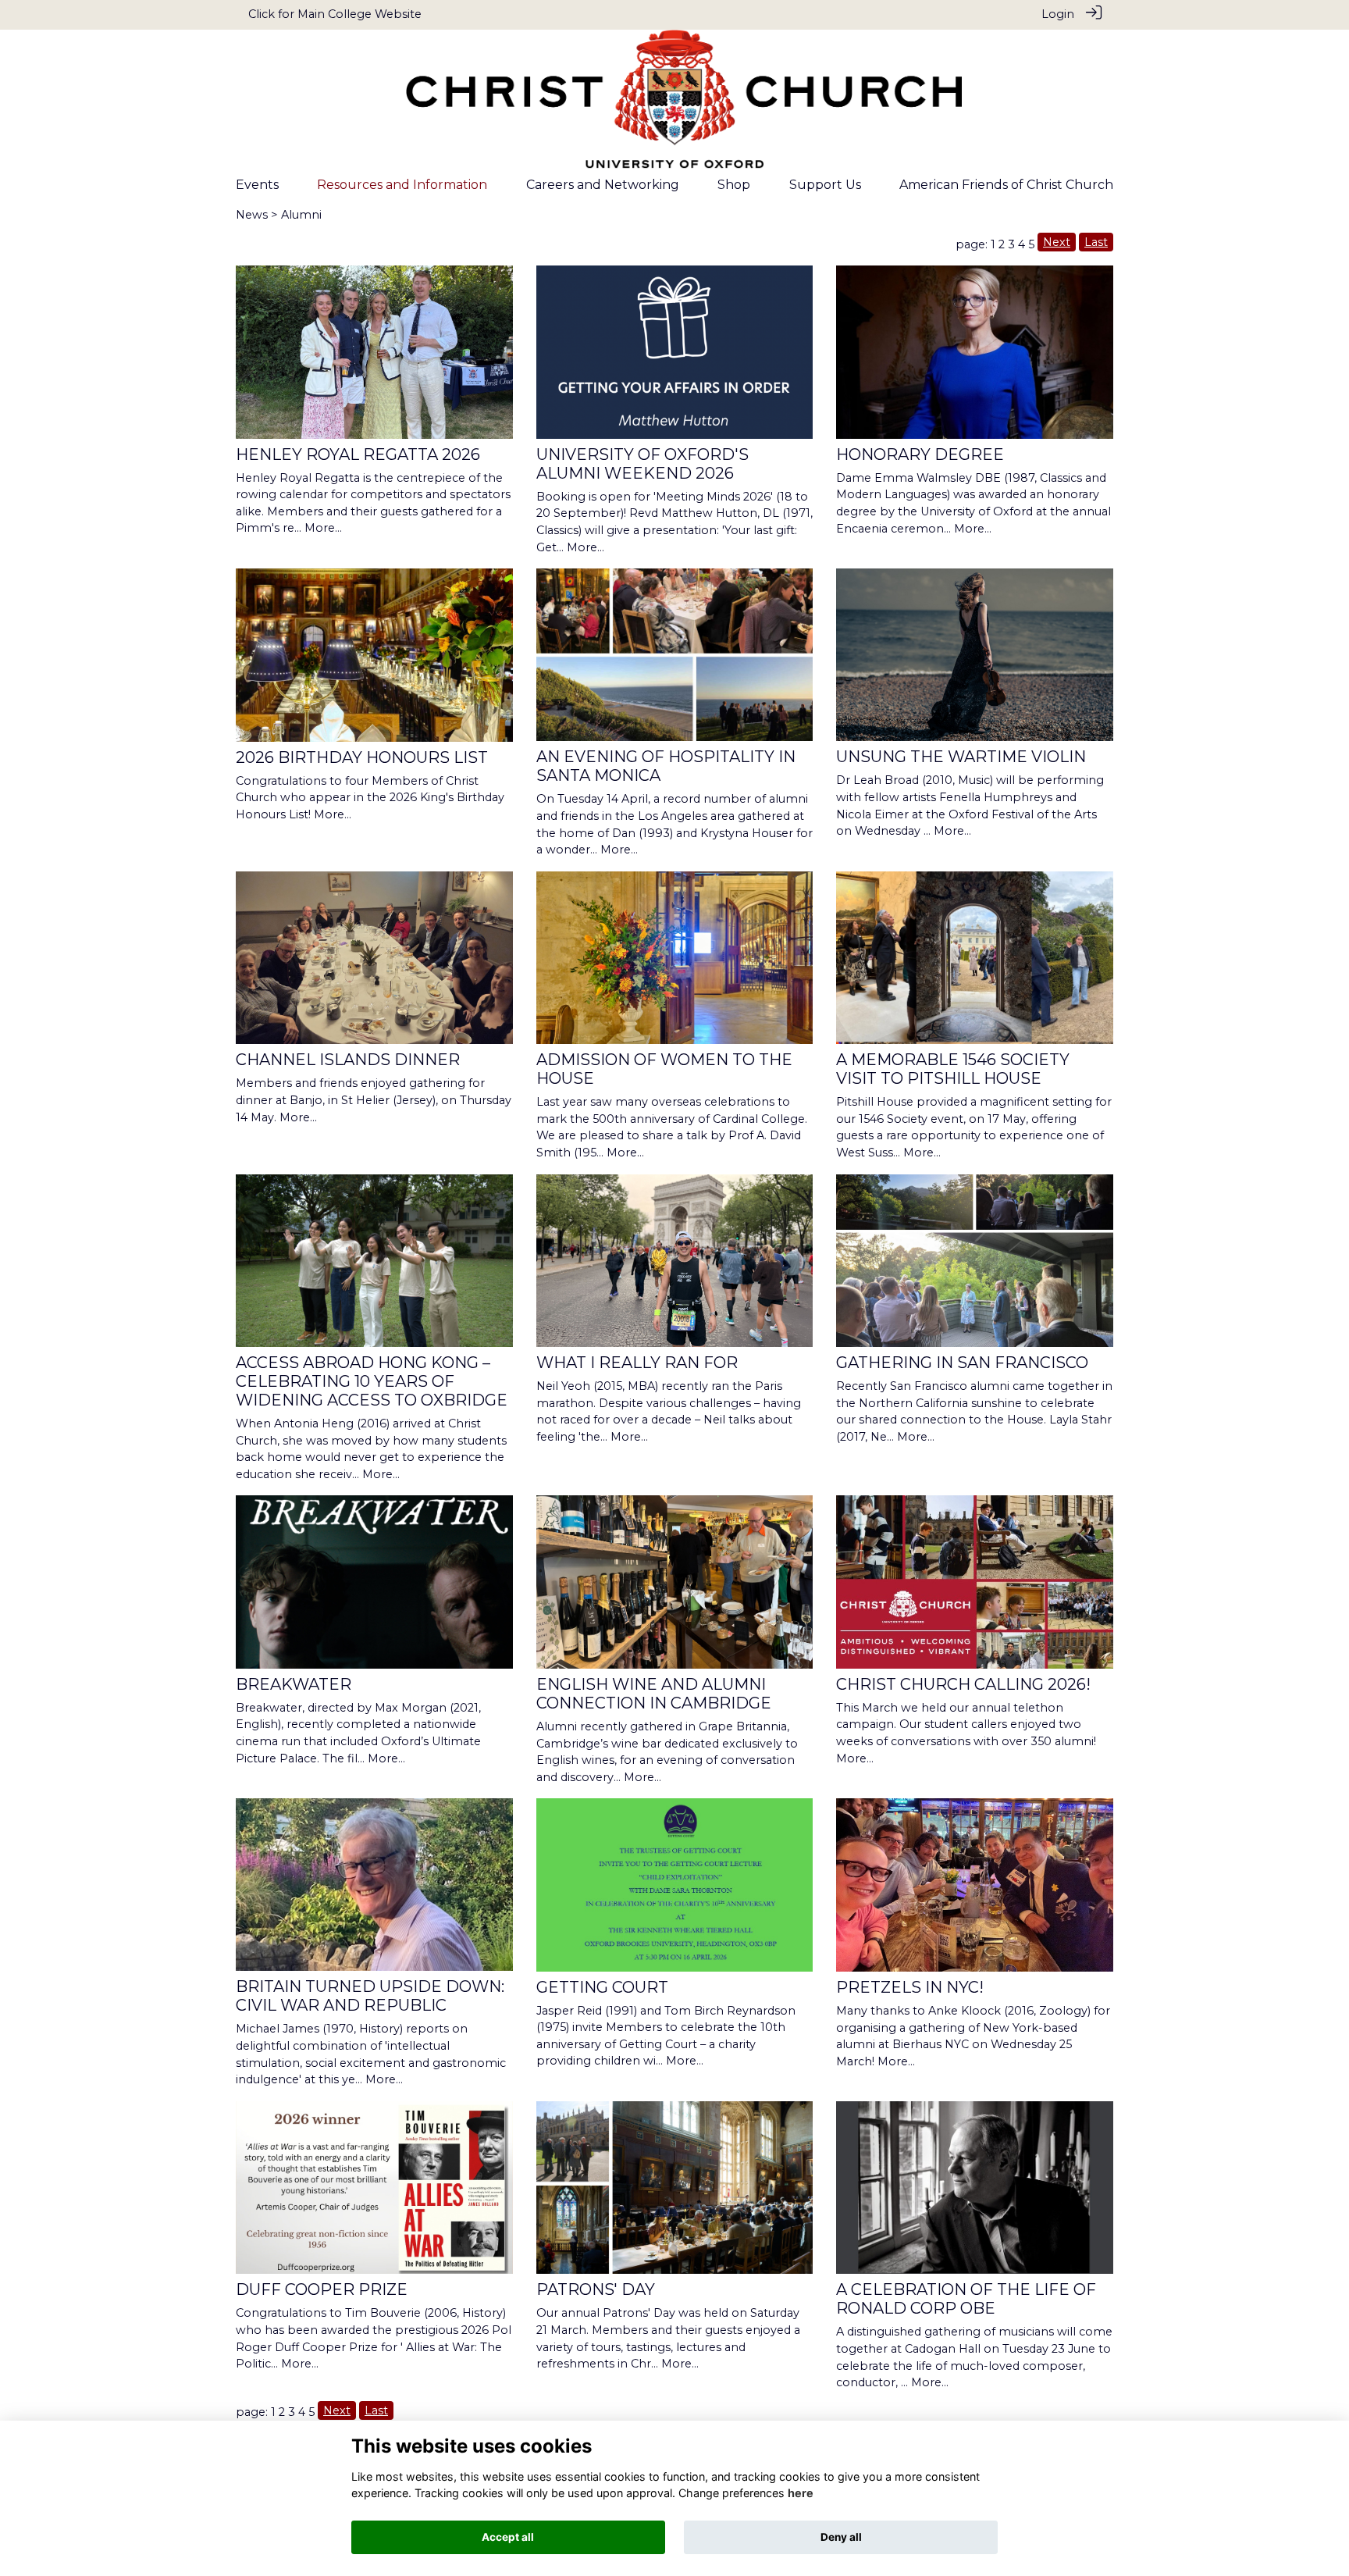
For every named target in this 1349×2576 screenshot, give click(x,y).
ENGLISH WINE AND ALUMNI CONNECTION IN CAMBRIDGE (654, 1694)
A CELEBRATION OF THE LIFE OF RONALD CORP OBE (966, 2299)
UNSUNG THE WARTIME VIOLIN (961, 757)
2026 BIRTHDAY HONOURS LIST (362, 757)
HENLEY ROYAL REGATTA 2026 (358, 454)
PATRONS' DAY (596, 2289)
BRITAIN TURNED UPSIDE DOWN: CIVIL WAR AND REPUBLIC (370, 1996)
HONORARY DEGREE (920, 454)
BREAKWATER (294, 1684)
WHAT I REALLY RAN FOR (637, 1363)
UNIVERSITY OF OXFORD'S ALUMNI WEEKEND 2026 (642, 464)
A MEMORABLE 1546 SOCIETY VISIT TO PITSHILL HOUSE (953, 1069)
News (252, 215)
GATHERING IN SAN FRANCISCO (962, 1363)
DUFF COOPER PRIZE (322, 2289)
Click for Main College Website (335, 14)
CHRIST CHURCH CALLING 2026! (963, 1684)
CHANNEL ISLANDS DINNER (348, 1060)
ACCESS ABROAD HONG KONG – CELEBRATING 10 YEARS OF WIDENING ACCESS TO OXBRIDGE (372, 1381)
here (801, 2494)
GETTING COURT (602, 1987)
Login (1058, 14)
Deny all (841, 2537)
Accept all (508, 2537)
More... (323, 528)
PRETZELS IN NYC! (910, 1987)
